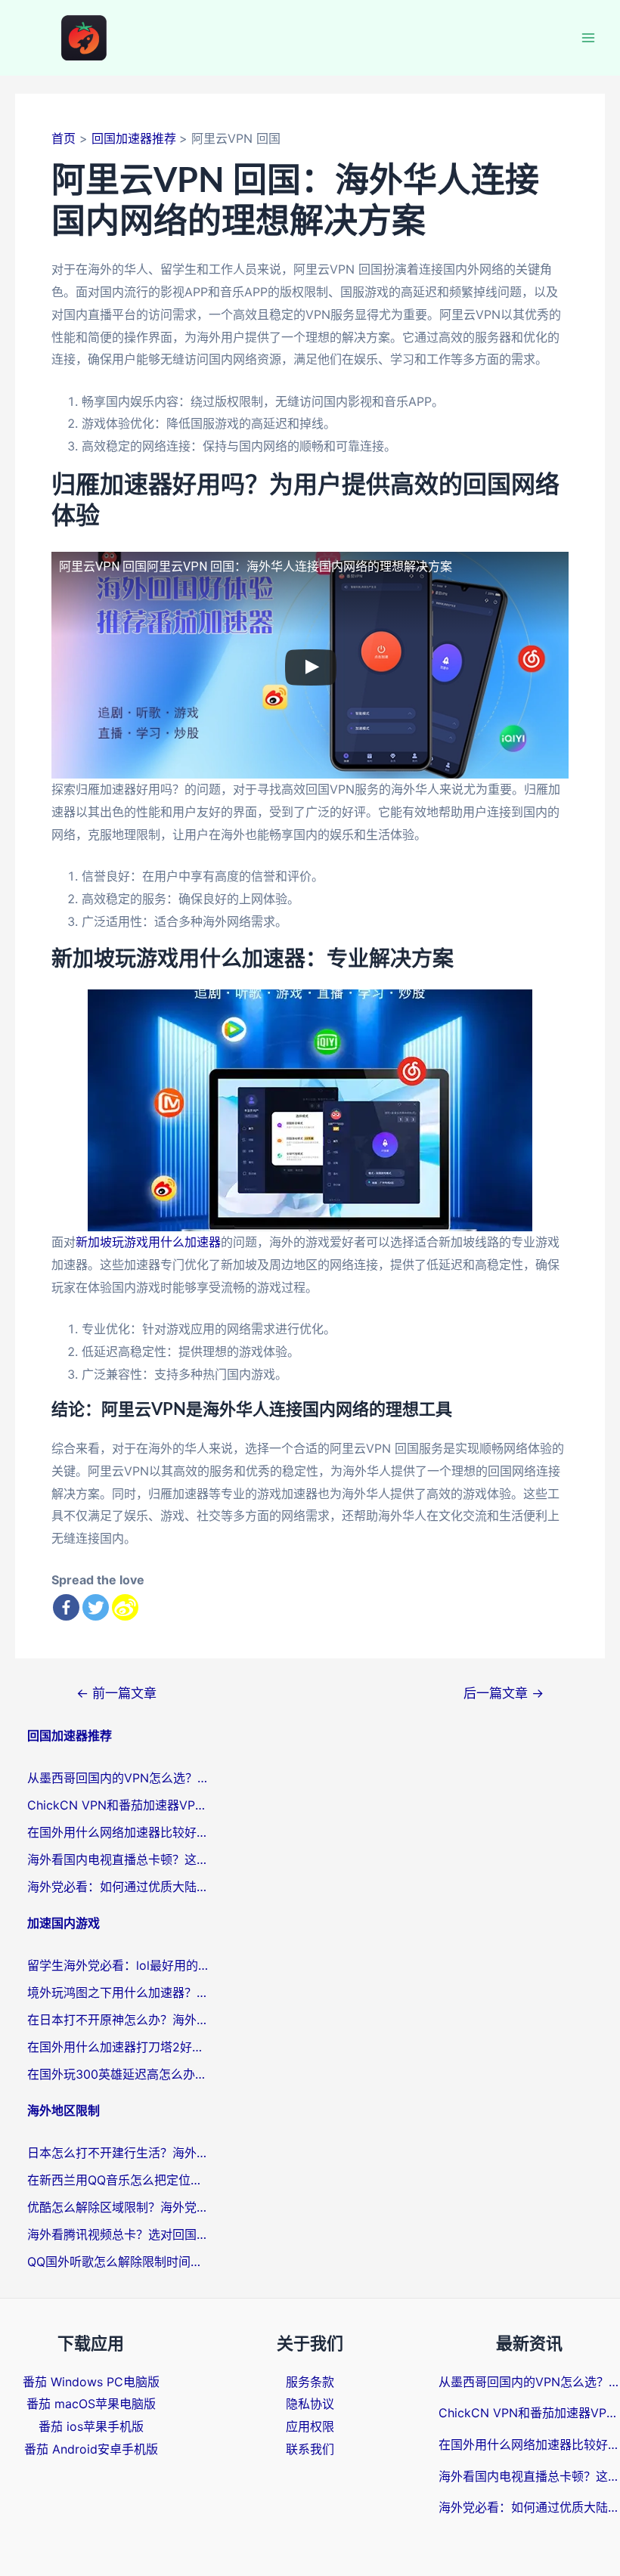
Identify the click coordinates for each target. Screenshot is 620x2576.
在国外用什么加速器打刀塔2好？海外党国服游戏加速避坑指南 (118, 2047)
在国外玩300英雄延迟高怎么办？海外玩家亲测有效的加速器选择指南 (118, 2074)
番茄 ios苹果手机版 (91, 2426)
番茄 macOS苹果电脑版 (91, 2404)
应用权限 (310, 2426)
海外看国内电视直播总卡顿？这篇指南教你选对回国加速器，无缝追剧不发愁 (118, 1859)
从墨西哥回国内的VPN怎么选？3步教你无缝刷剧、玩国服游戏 (118, 1778)
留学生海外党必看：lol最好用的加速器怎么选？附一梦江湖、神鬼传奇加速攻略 (118, 1965)
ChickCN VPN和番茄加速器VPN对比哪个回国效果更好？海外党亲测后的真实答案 (118, 1805)
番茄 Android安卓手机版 (91, 2449)
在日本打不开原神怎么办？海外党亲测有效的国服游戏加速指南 (118, 2020)
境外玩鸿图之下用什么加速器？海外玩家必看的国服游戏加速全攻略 (118, 1992)
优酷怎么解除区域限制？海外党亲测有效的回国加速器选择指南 (118, 2207)
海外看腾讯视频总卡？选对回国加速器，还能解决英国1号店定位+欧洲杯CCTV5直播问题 (118, 2234)
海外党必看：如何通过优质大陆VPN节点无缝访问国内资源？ (118, 1887)
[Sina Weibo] (125, 1607)
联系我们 (310, 2449)
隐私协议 (310, 2404)
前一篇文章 (116, 1693)
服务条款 (310, 2382)
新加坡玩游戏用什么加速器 (148, 1242)
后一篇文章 (504, 1693)
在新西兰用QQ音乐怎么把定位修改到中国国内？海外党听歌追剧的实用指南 (118, 2180)
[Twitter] (96, 1607)
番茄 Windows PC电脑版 (91, 2382)
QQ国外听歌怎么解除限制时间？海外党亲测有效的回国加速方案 (118, 2262)
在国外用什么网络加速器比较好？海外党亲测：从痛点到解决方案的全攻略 (118, 1832)
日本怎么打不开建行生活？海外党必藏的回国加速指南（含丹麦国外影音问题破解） (118, 2153)
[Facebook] (66, 1607)
